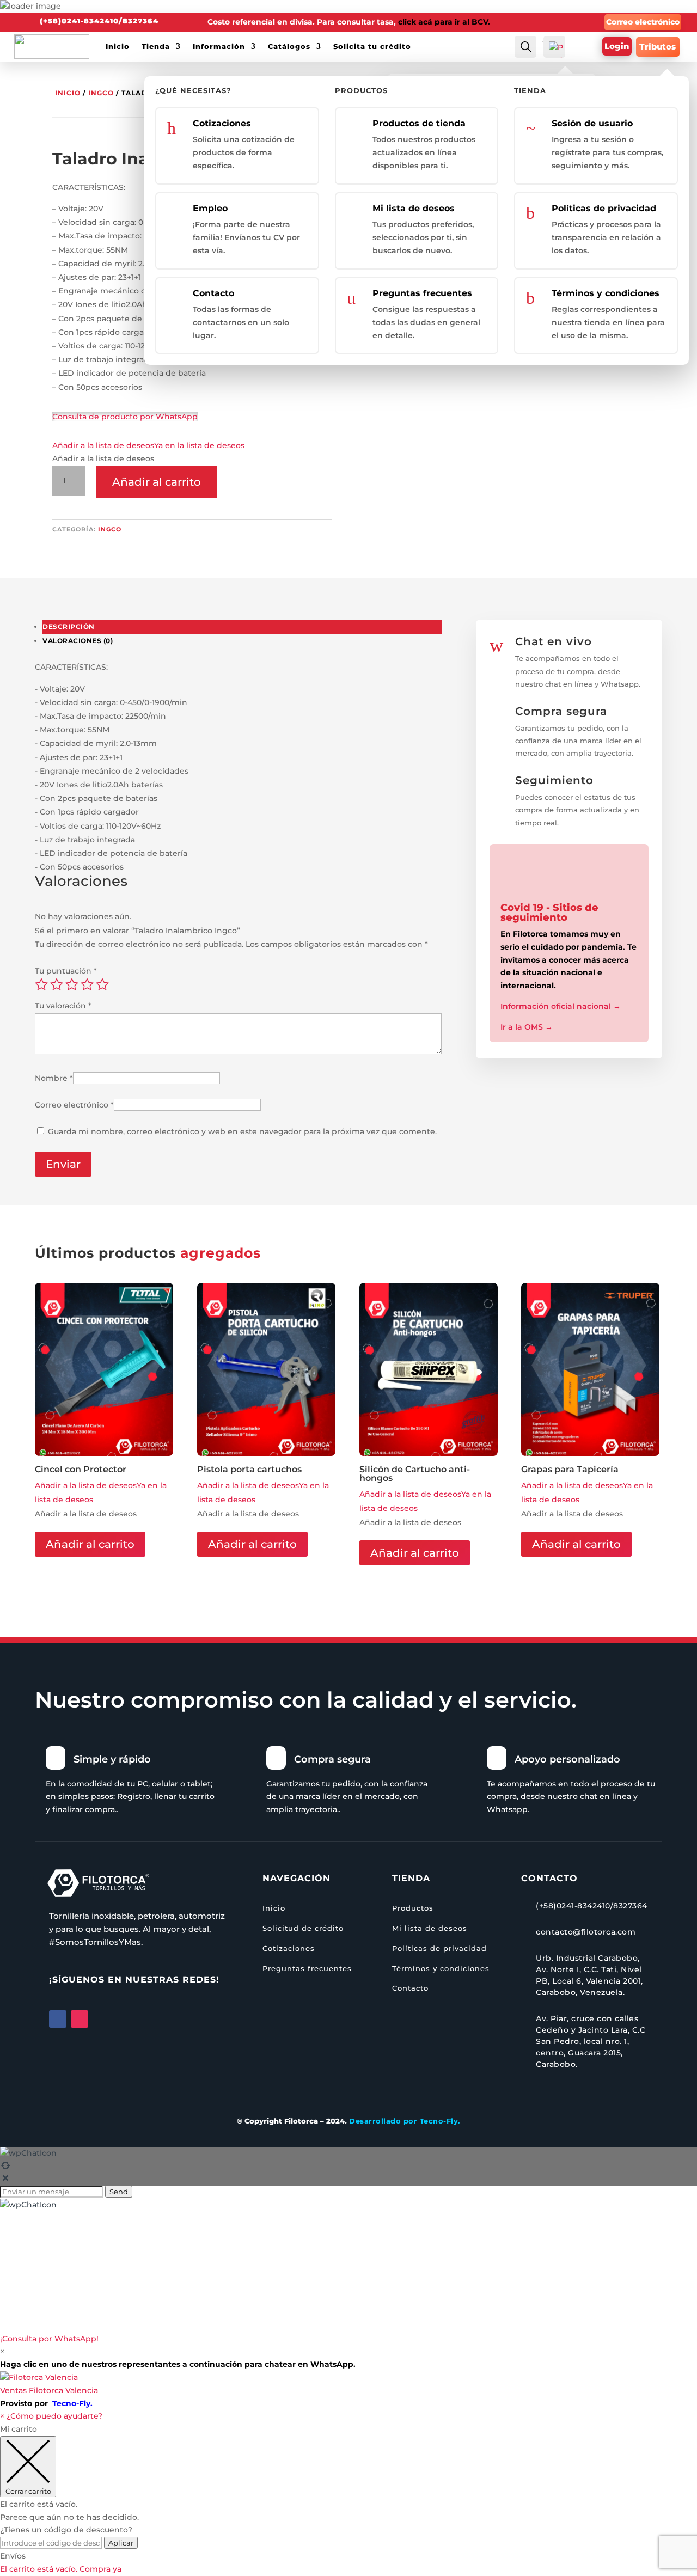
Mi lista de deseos (414, 208)
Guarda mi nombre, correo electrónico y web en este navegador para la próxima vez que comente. (242, 1131)
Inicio (118, 46)
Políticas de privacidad (604, 208)
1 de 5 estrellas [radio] (41, 984)
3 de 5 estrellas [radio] (72, 984)
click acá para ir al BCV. (444, 22)
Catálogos (289, 46)
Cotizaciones (222, 123)
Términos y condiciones (606, 293)
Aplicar (121, 2543)
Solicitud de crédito (303, 1928)
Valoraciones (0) (78, 641)
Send (119, 2192)
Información (219, 46)
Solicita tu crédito (372, 46)
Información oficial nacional (561, 1006)
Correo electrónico (643, 22)
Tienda (156, 46)
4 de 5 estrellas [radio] (87, 984)
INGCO (101, 93)
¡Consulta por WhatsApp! (49, 2339)
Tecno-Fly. (72, 2403)
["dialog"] (348, 2499)
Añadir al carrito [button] (90, 1544)
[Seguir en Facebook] (58, 2019)
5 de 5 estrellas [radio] (102, 984)
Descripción (69, 626)
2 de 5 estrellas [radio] (57, 984)
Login (617, 47)
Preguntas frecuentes (422, 293)
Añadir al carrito (157, 482)
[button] (148, 445)
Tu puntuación (66, 971)
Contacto (213, 293)
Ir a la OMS (527, 1027)
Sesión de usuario (592, 123)
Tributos (658, 47)
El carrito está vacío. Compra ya (61, 2569)
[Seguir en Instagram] (80, 2019)
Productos (413, 1908)
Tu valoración (63, 1006)
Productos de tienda (419, 123)
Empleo (210, 208)
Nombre (54, 1078)
